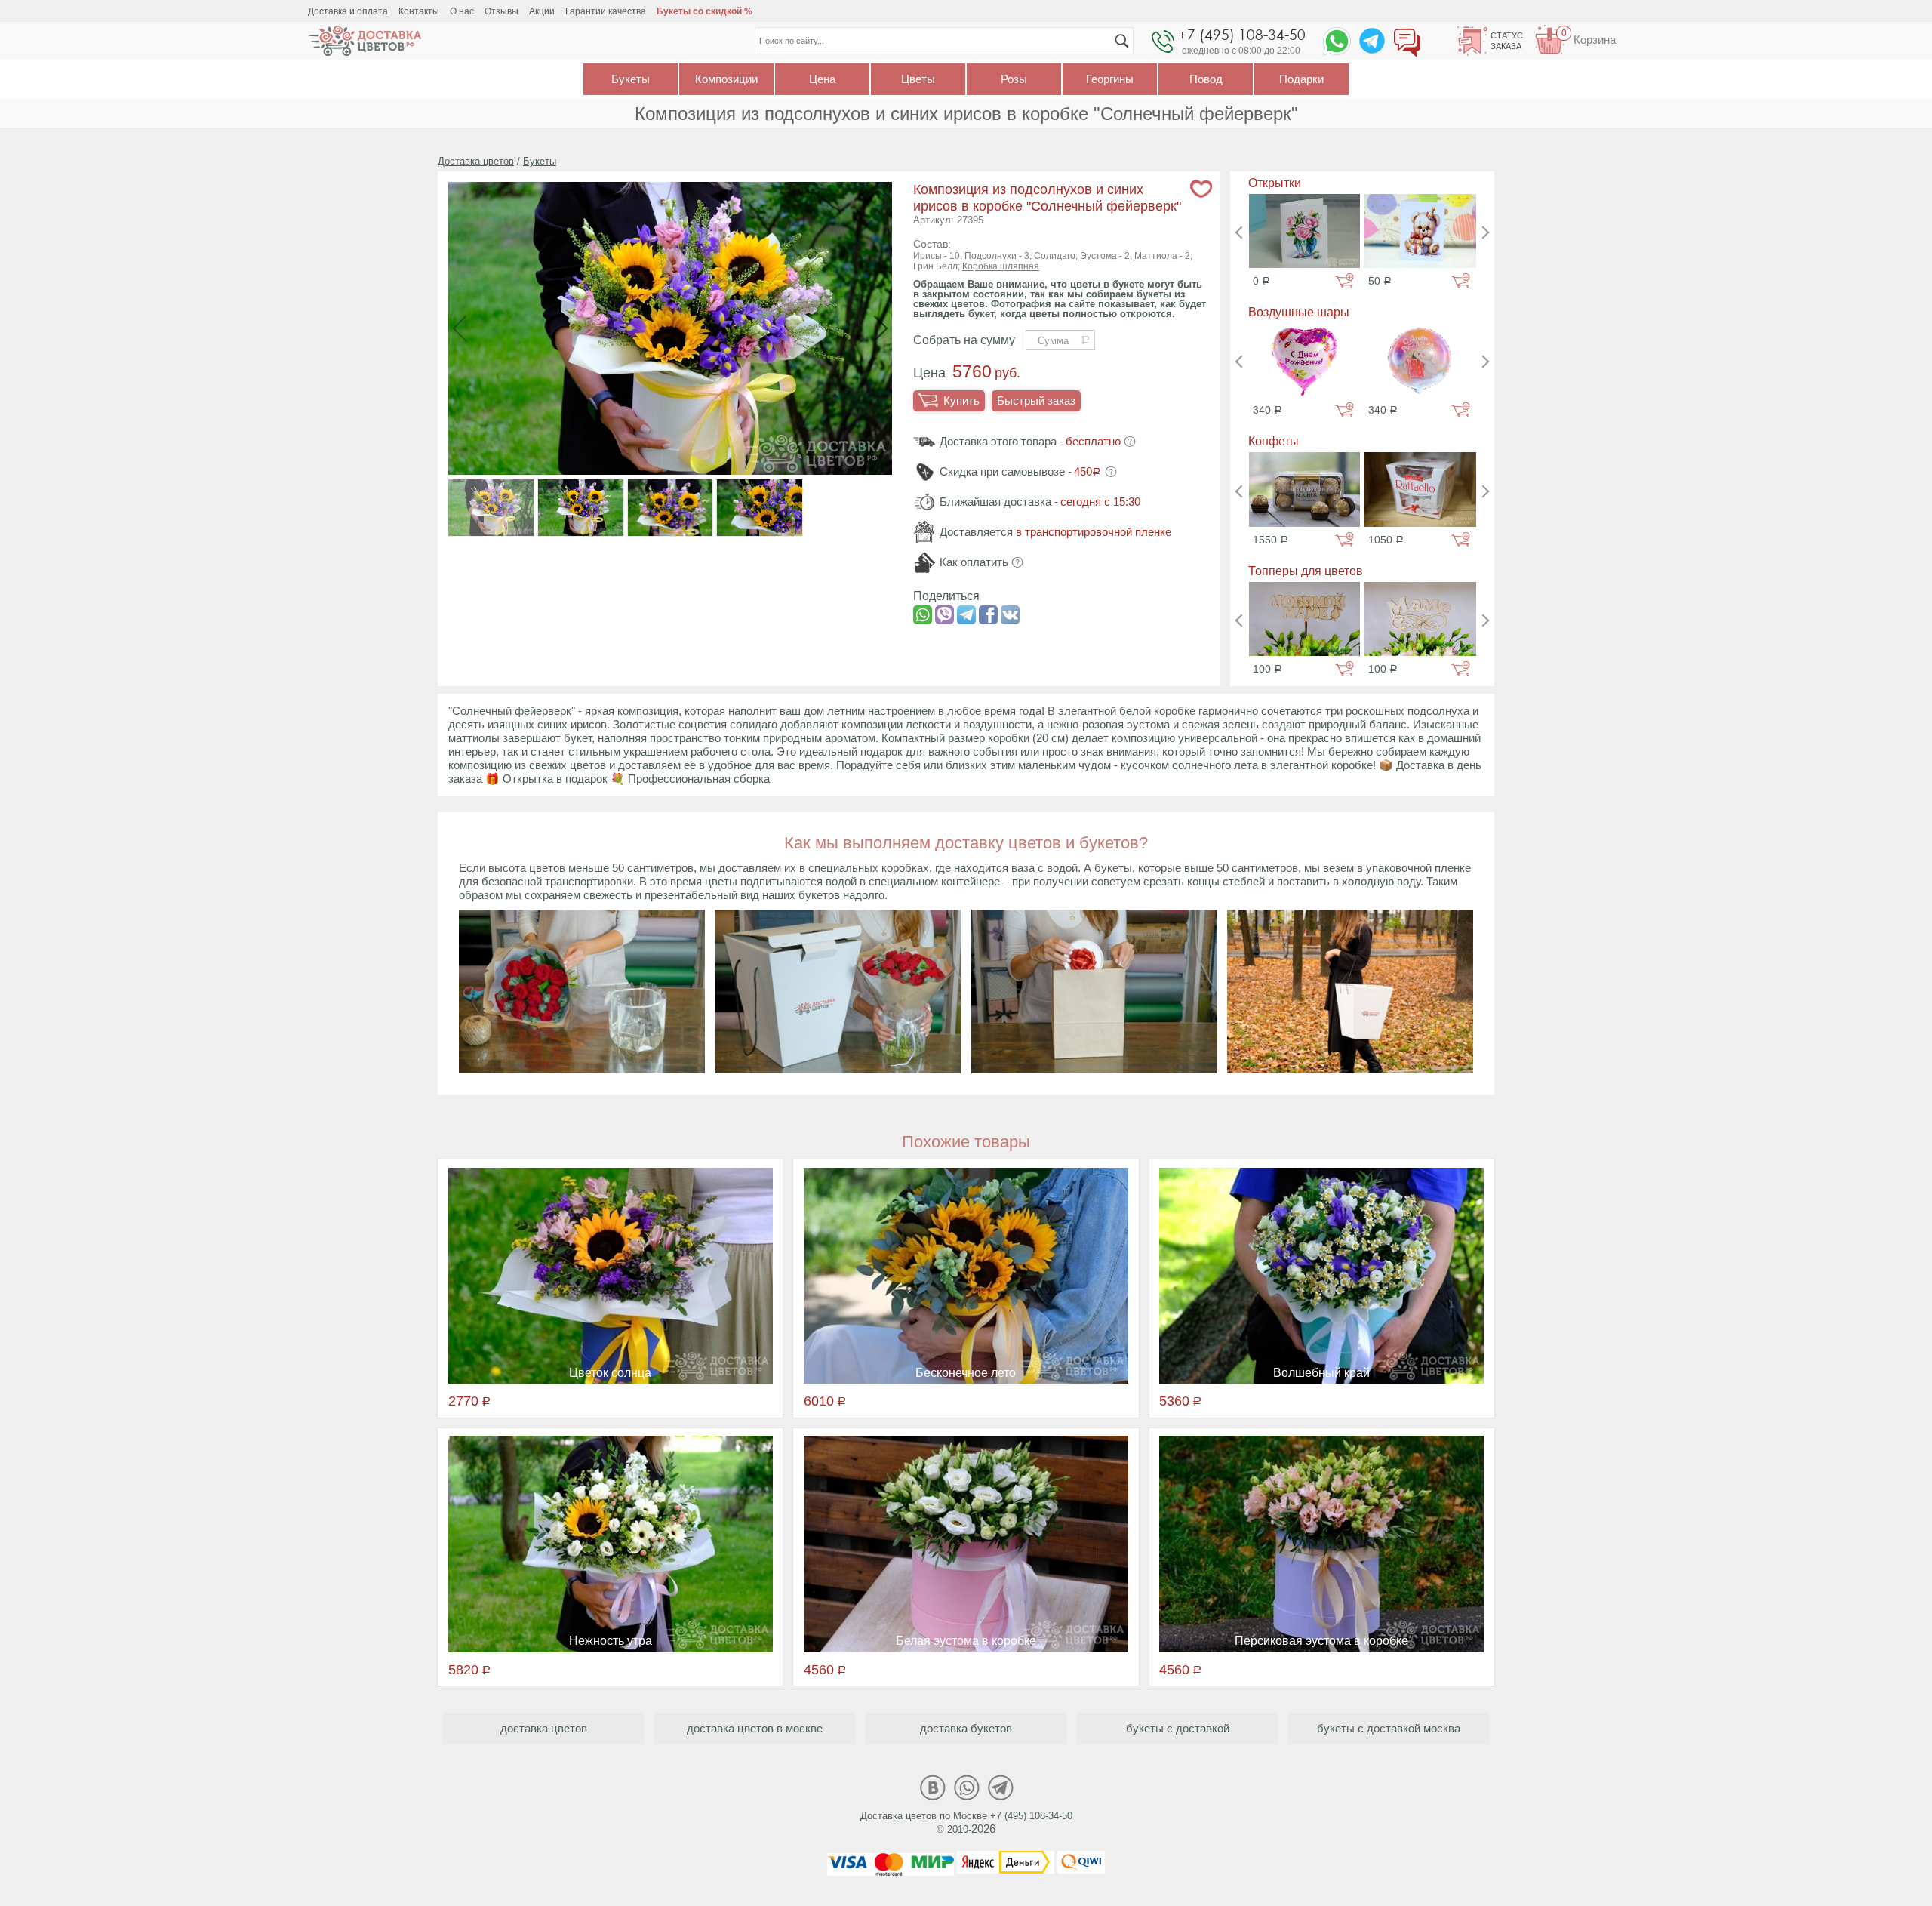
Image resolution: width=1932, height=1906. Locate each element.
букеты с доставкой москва (1389, 1728)
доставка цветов (544, 1728)
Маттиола (1156, 256)
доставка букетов (966, 1728)
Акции (542, 11)
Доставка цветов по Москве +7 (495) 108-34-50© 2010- (966, 1823)
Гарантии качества (606, 11)
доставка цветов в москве (755, 1728)
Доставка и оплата (348, 11)
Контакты (419, 11)
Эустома (1098, 256)
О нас (462, 11)
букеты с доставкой (1178, 1728)
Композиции (726, 79)
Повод (1206, 79)
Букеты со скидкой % (705, 11)
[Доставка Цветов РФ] (365, 41)
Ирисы (928, 256)
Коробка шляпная (1001, 266)
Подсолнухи (991, 256)
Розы (1014, 79)
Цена (822, 79)
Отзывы (501, 11)
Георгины (1110, 79)
